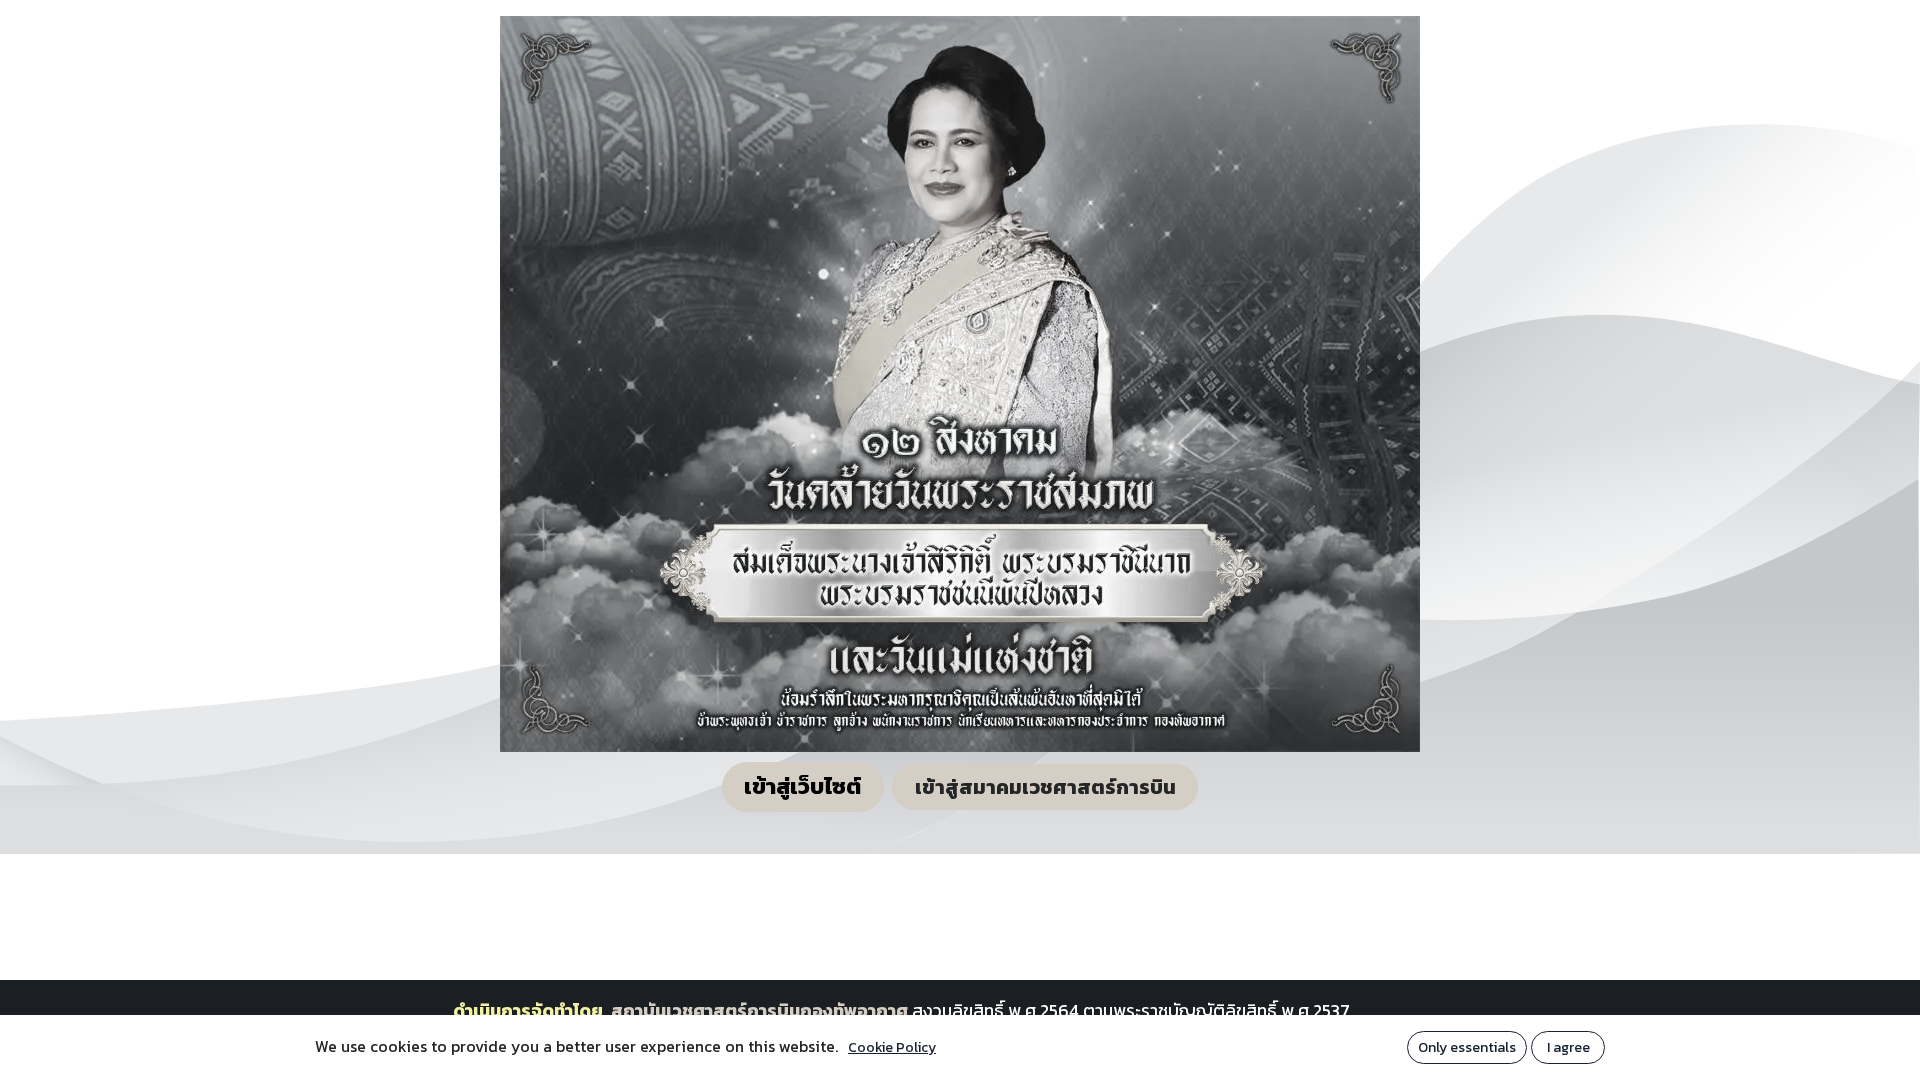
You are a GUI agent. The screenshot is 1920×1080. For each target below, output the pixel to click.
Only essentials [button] (1467, 1047)
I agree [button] (1568, 1047)
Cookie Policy (892, 1047)
